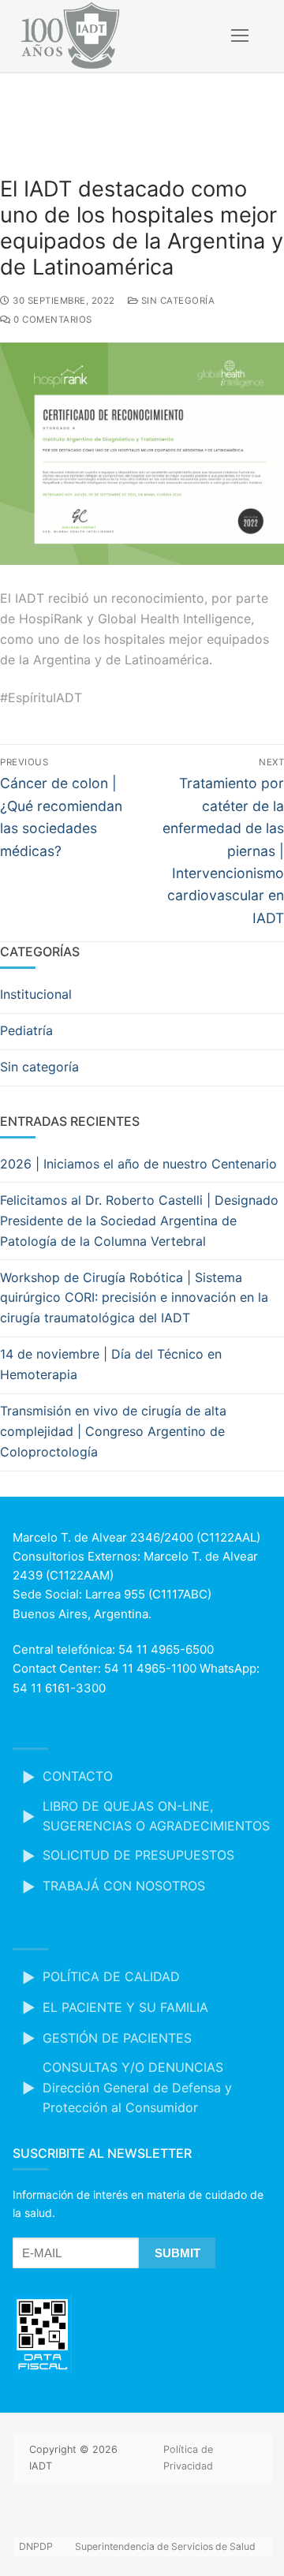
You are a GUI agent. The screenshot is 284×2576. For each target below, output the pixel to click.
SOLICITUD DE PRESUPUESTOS (138, 1855)
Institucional (36, 994)
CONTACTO (78, 1776)
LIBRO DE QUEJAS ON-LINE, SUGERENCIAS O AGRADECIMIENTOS (156, 1816)
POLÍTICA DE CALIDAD (111, 1976)
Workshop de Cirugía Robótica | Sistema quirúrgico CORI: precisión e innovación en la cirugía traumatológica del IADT (134, 1298)
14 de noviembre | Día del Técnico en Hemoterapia (111, 1364)
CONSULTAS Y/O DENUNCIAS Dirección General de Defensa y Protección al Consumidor (137, 2088)
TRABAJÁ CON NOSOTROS (124, 1886)
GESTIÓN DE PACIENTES (117, 2038)
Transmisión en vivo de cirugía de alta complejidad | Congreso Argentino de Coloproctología (113, 1431)
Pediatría (26, 1030)
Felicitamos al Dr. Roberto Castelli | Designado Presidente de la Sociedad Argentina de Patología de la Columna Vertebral (139, 1221)
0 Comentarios (52, 320)
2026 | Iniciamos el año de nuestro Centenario (138, 1164)
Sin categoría (176, 301)
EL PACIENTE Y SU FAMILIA (125, 2007)
